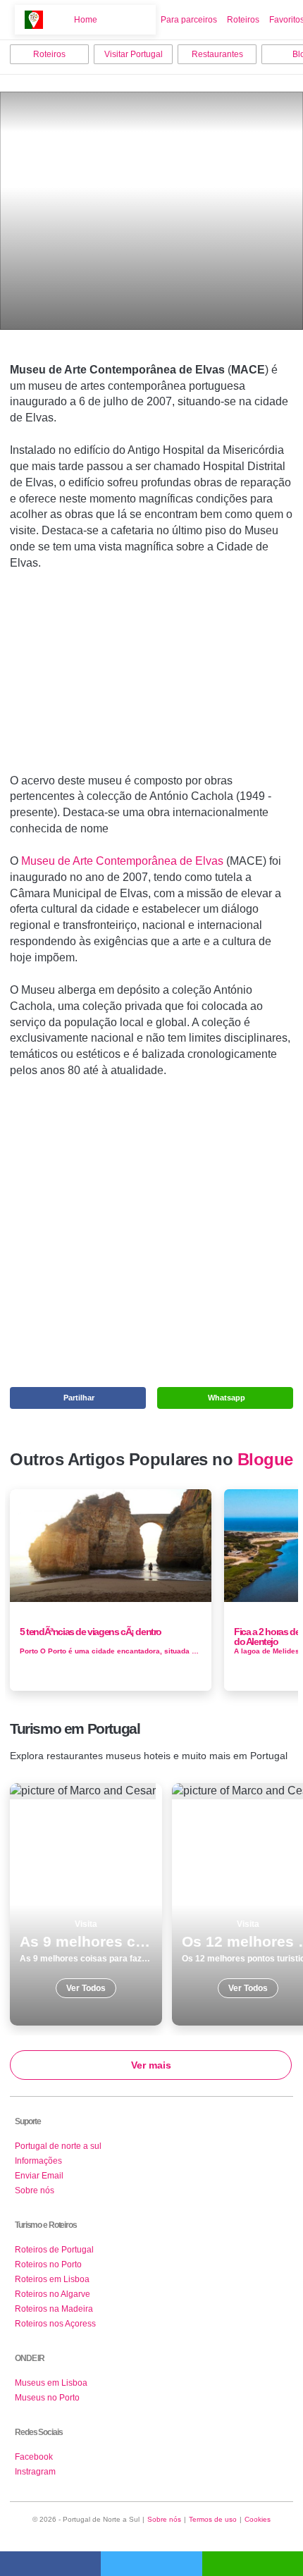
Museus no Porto (47, 2398)
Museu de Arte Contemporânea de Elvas (122, 861)
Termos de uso (213, 2519)
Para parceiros (189, 20)
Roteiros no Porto (48, 2264)
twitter (151, 2564)
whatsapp (253, 2564)
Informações (38, 2161)
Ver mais (151, 2065)
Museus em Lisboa (51, 2383)
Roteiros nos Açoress (55, 2324)
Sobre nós (35, 2190)
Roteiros (243, 20)
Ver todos (86, 1904)
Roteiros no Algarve (52, 2294)
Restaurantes (217, 54)
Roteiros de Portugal (54, 2250)
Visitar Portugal (134, 54)
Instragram (35, 2472)
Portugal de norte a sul (58, 2146)
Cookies (258, 2519)
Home (86, 20)
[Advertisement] (151, 678)
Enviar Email (39, 2176)
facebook (50, 2564)
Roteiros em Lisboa (52, 2279)
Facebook (34, 2457)
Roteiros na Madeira (54, 2309)
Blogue (265, 1460)
